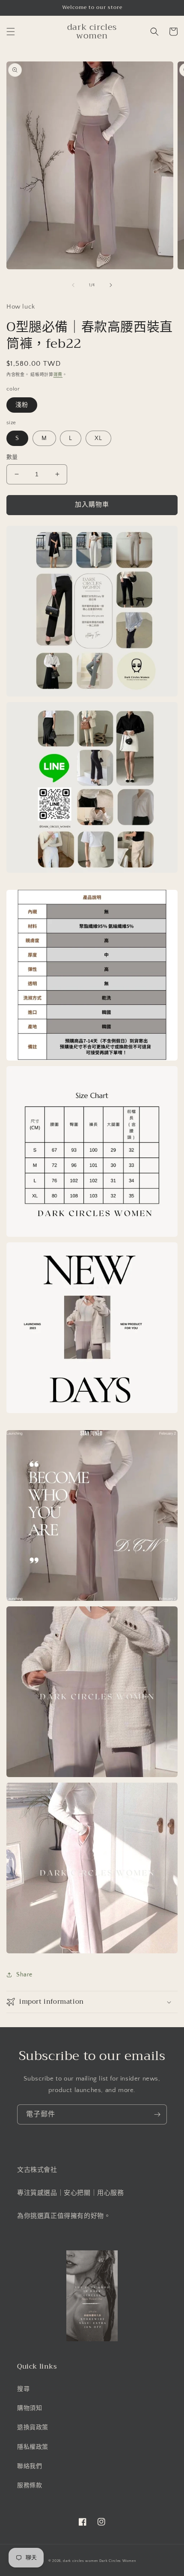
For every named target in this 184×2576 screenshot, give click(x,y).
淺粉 (22, 405)
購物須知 (30, 2408)
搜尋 (23, 2389)
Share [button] (24, 1975)
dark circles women (80, 2561)
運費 (58, 375)
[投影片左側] (73, 285)
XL (98, 438)
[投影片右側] (111, 285)
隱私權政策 (33, 2447)
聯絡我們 (30, 2466)
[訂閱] (157, 2114)
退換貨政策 (33, 2427)
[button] (11, 32)
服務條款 (30, 2486)
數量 (12, 457)
